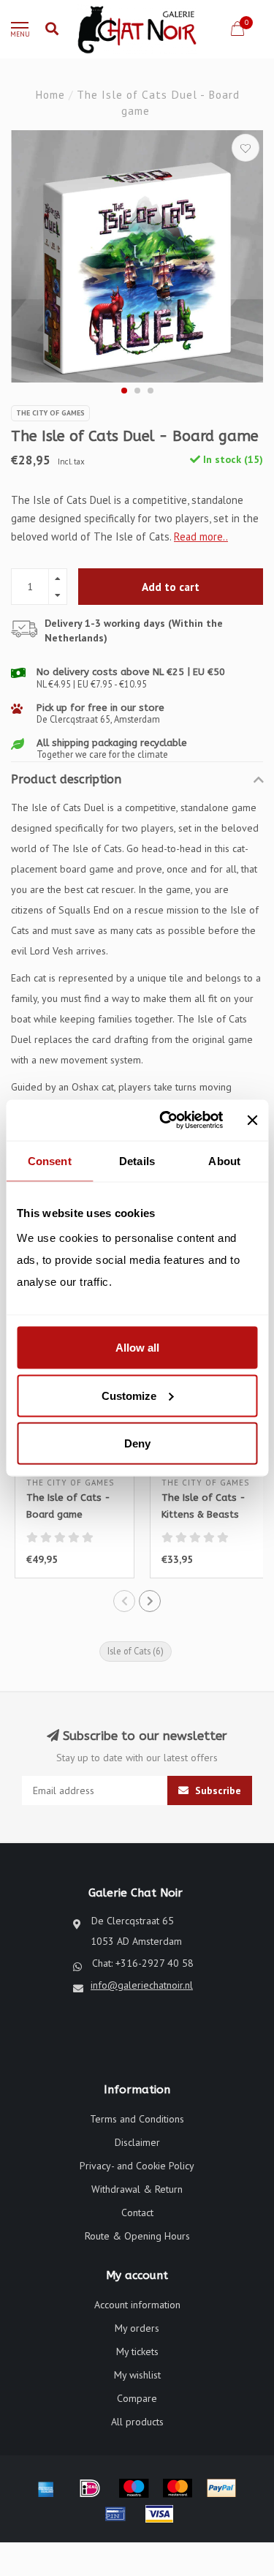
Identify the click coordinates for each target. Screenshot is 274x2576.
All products (137, 2422)
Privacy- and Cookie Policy (137, 2166)
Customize (129, 1395)
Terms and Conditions (137, 2119)
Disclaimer (137, 2142)
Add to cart (171, 587)
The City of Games (50, 413)
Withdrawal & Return (137, 2189)
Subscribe (217, 1790)
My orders (137, 2328)
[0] (237, 31)
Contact (137, 2212)
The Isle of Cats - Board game (68, 1506)
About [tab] (224, 1160)
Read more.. (201, 536)
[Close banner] (252, 1120)
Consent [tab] (50, 1160)
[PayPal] (221, 2488)
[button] (124, 391)
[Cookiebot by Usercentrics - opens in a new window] (166, 1121)
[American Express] (46, 2488)
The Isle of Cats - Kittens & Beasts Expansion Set (203, 1514)
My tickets (137, 2351)
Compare (137, 2398)
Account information (137, 2305)
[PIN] (115, 2514)
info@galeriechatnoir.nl (142, 1985)
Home (50, 94)
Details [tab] (137, 1160)
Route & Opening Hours (137, 2236)
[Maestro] (134, 2488)
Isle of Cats (136, 1651)
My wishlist (137, 2375)
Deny (137, 1443)
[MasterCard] (178, 2488)
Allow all (137, 1348)
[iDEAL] (90, 2488)
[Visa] (159, 2514)
